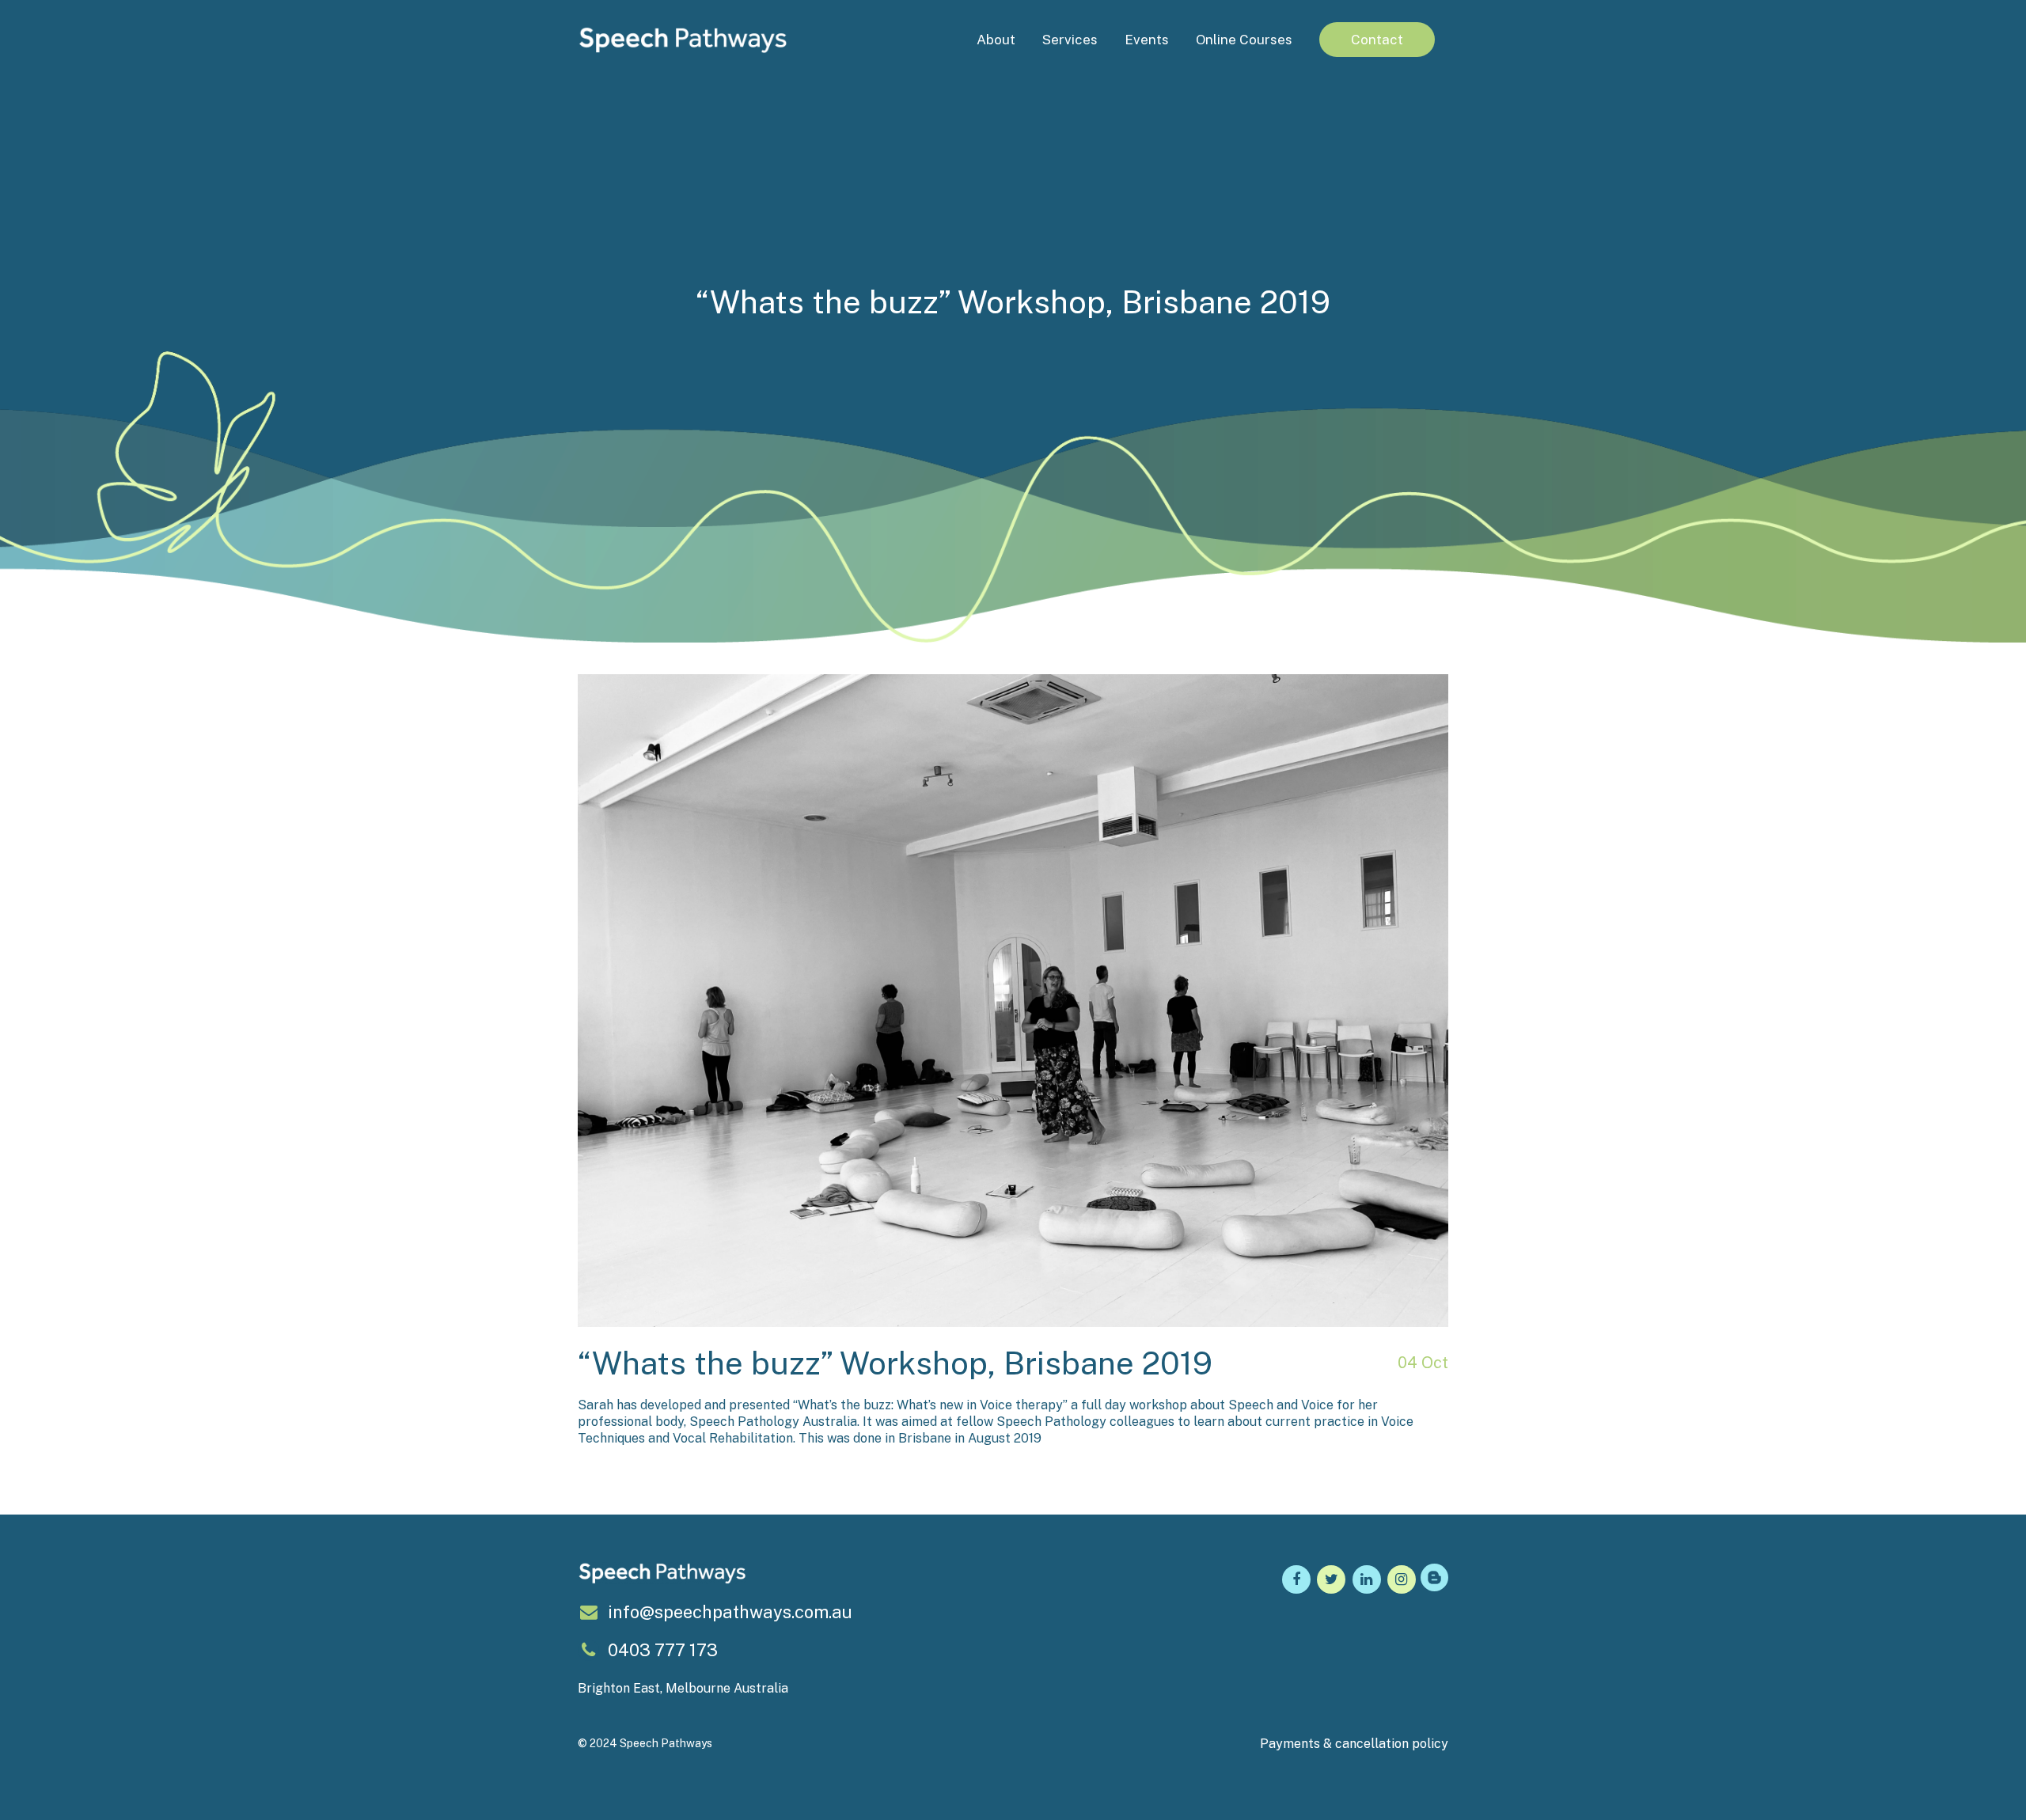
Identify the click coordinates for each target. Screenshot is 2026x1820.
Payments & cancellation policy (1354, 1744)
